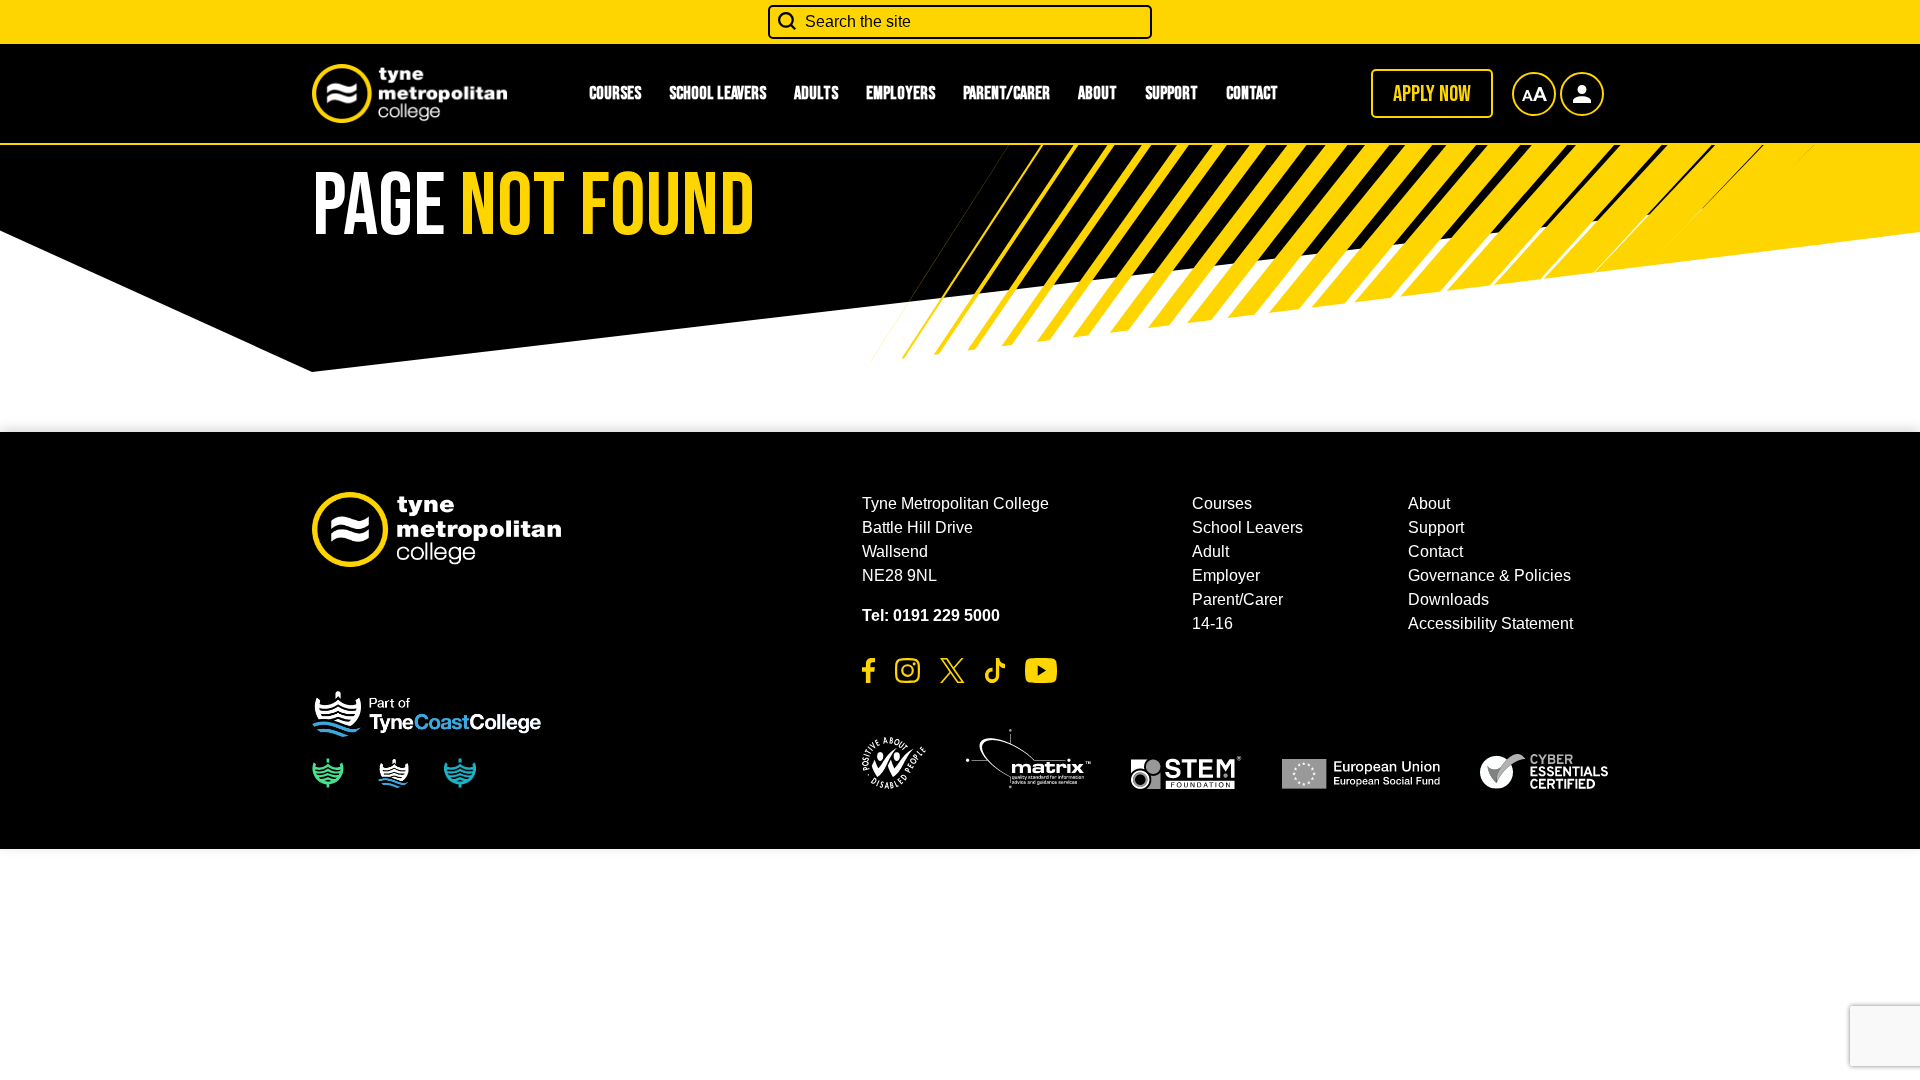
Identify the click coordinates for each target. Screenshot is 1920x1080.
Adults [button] (816, 93)
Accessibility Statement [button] (1490, 623)
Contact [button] (1252, 93)
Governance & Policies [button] (1489, 575)
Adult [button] (1210, 551)
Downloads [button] (1448, 599)
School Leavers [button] (717, 93)
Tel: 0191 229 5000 (931, 615)
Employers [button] (900, 93)
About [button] (1097, 93)
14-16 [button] (1212, 623)
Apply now (1432, 94)
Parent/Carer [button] (1006, 93)
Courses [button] (615, 93)
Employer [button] (1226, 575)
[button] (894, 763)
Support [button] (1171, 93)
